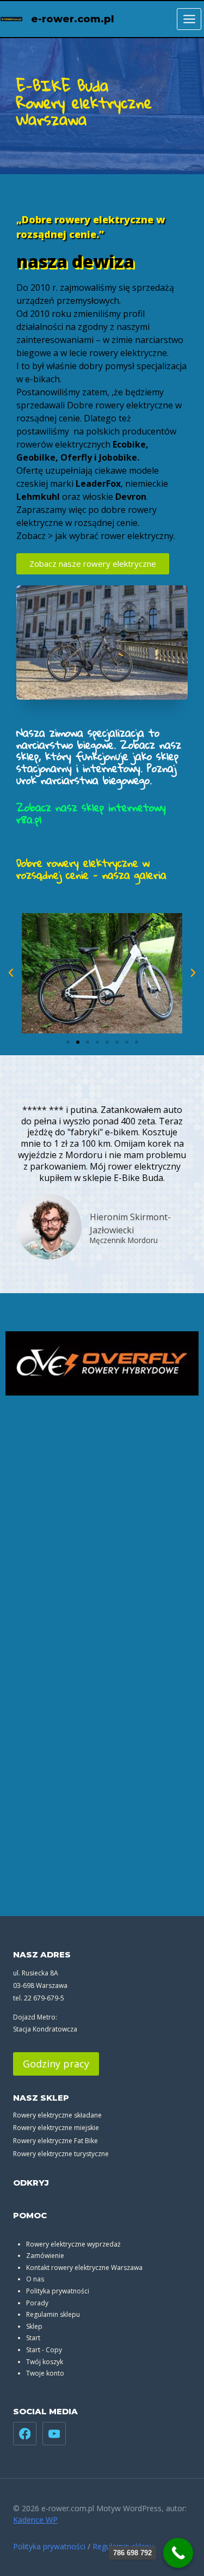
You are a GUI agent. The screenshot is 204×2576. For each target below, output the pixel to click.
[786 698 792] (178, 2553)
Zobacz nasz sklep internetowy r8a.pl (91, 813)
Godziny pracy (56, 2064)
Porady (37, 2303)
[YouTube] (54, 2434)
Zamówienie (45, 2256)
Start (33, 2338)
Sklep (34, 2326)
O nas (35, 2279)
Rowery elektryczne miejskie (56, 2128)
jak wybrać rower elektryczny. (115, 536)
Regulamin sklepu (53, 2314)
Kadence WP (35, 2520)
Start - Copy (44, 2350)
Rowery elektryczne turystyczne (61, 2154)
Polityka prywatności (58, 2291)
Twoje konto (45, 2373)
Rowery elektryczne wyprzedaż (73, 2244)
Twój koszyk (45, 2362)
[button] (11, 973)
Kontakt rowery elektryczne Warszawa (84, 2268)
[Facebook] (25, 2434)
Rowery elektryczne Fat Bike (55, 2141)
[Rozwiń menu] (189, 19)
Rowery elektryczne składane (57, 2115)
